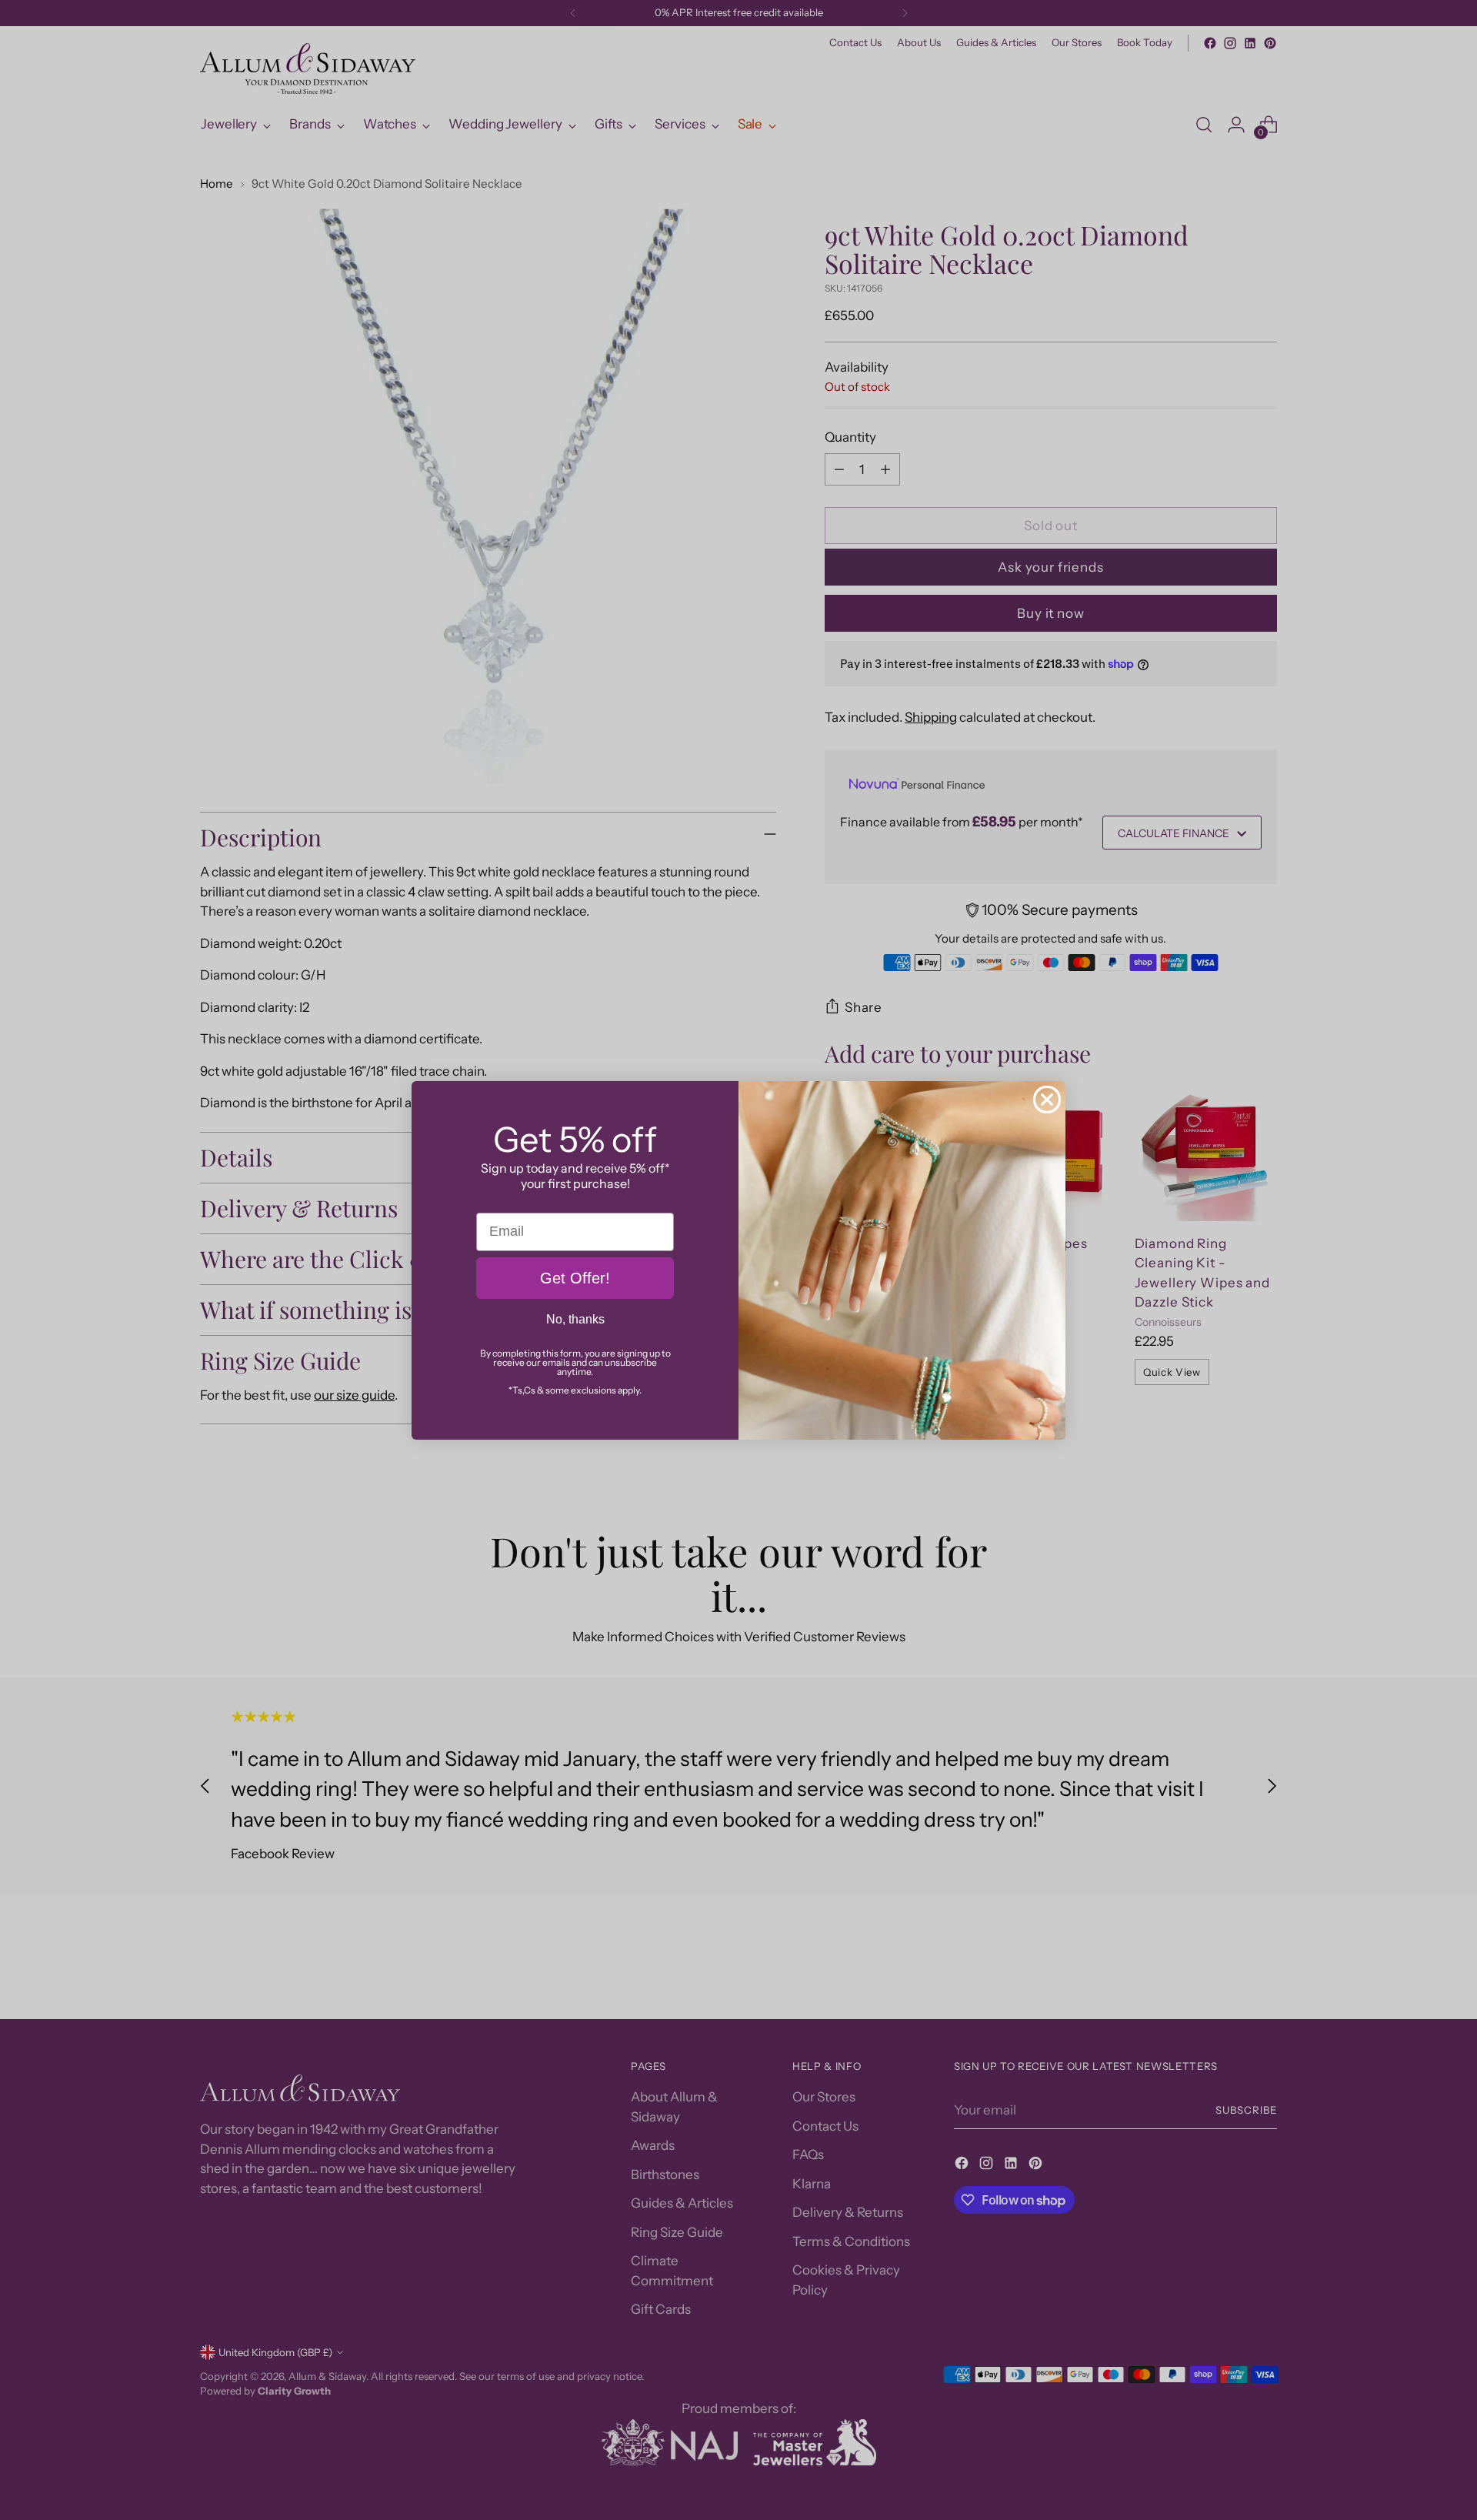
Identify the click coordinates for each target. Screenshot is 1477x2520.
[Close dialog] (1047, 1100)
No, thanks (575, 1319)
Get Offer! (575, 1278)
